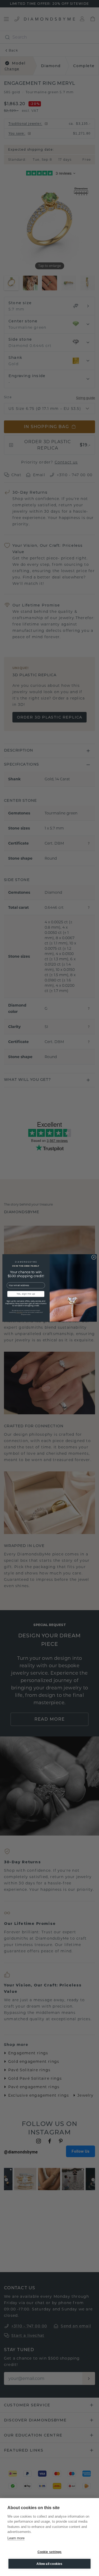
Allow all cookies (49, 2564)
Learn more (16, 2538)
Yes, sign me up (26, 1294)
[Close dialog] (94, 1257)
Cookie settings (50, 2552)
